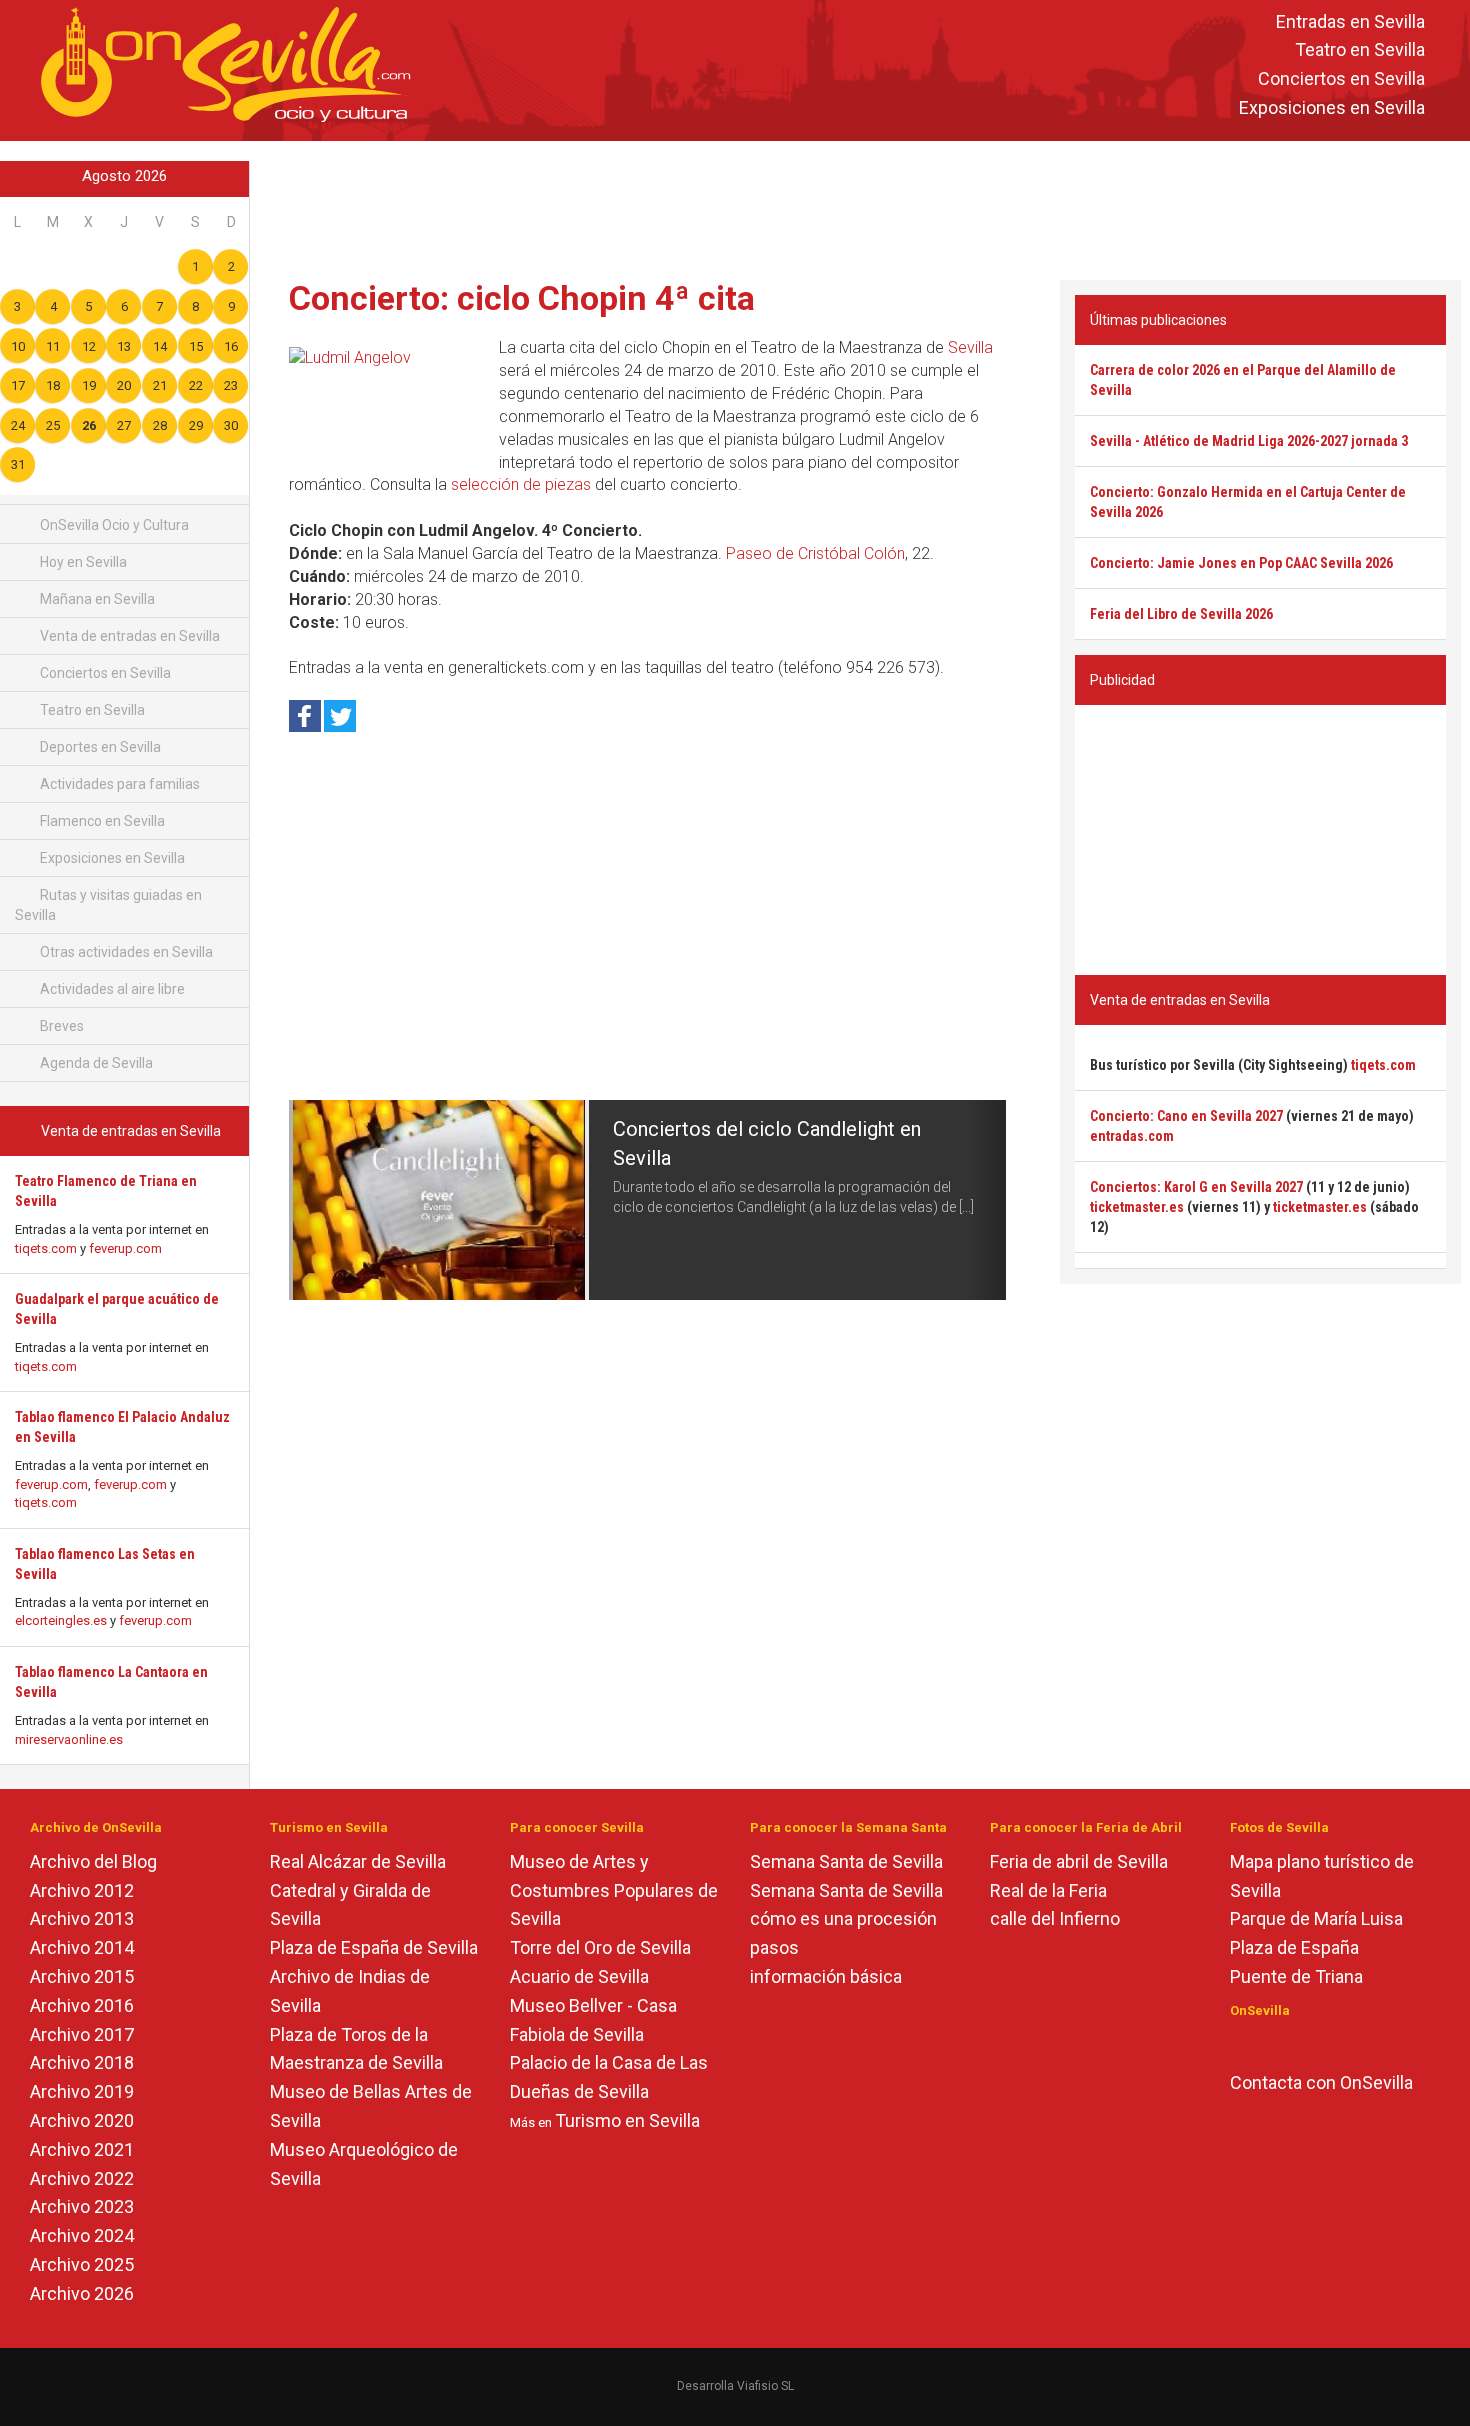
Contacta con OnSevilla (1321, 2082)
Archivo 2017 (82, 2034)
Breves (60, 1026)
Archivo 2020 (82, 2120)
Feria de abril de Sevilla (1079, 1861)
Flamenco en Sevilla (101, 821)
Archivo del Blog (93, 1861)
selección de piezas (521, 484)
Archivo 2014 (82, 1947)
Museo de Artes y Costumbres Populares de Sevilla (614, 1890)
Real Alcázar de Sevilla (358, 1861)
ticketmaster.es (1137, 1207)
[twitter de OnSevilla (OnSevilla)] (1268, 2043)
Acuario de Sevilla (579, 1976)
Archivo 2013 (82, 1918)
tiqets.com (46, 1248)
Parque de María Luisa (1316, 1918)
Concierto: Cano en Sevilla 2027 (1186, 1116)
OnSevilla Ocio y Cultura (113, 525)
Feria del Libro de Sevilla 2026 (1181, 614)
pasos (774, 1947)
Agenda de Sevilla (95, 1063)
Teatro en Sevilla (1360, 50)
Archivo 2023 (82, 2206)
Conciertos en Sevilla (1341, 79)
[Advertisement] (860, 206)
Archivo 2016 (82, 2005)
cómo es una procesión (843, 1918)
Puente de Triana (1296, 1976)
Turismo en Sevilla (627, 2120)
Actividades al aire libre (111, 989)
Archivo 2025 (82, 2264)
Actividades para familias (118, 784)
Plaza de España (1294, 1947)
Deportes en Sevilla (99, 747)
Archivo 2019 (82, 2091)
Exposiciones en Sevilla (1332, 107)
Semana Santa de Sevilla (846, 1861)
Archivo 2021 (82, 2149)
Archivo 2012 (82, 1890)
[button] (307, 1200)
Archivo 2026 (82, 2293)
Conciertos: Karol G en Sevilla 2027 (1196, 1187)
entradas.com (1132, 1136)
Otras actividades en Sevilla (125, 952)
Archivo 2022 (82, 2178)
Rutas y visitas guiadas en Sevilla (108, 905)
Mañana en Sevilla (96, 599)
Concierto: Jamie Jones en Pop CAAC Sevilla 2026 (1241, 563)
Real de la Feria (1048, 1890)
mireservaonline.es (69, 1739)
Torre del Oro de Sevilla (600, 1947)
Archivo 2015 (82, 1976)
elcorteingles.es (61, 1620)
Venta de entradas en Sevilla (128, 636)
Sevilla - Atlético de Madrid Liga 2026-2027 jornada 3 (1249, 441)
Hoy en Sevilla (82, 562)
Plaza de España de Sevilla (374, 1947)
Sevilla (970, 347)
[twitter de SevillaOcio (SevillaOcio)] (1297, 2043)
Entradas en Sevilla (1350, 21)
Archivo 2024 (82, 2235)
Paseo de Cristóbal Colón (815, 553)
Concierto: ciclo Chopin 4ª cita (522, 298)
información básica (826, 1976)
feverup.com (125, 1248)
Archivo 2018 (82, 2062)
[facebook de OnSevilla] (1239, 2043)
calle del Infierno (1055, 1918)
